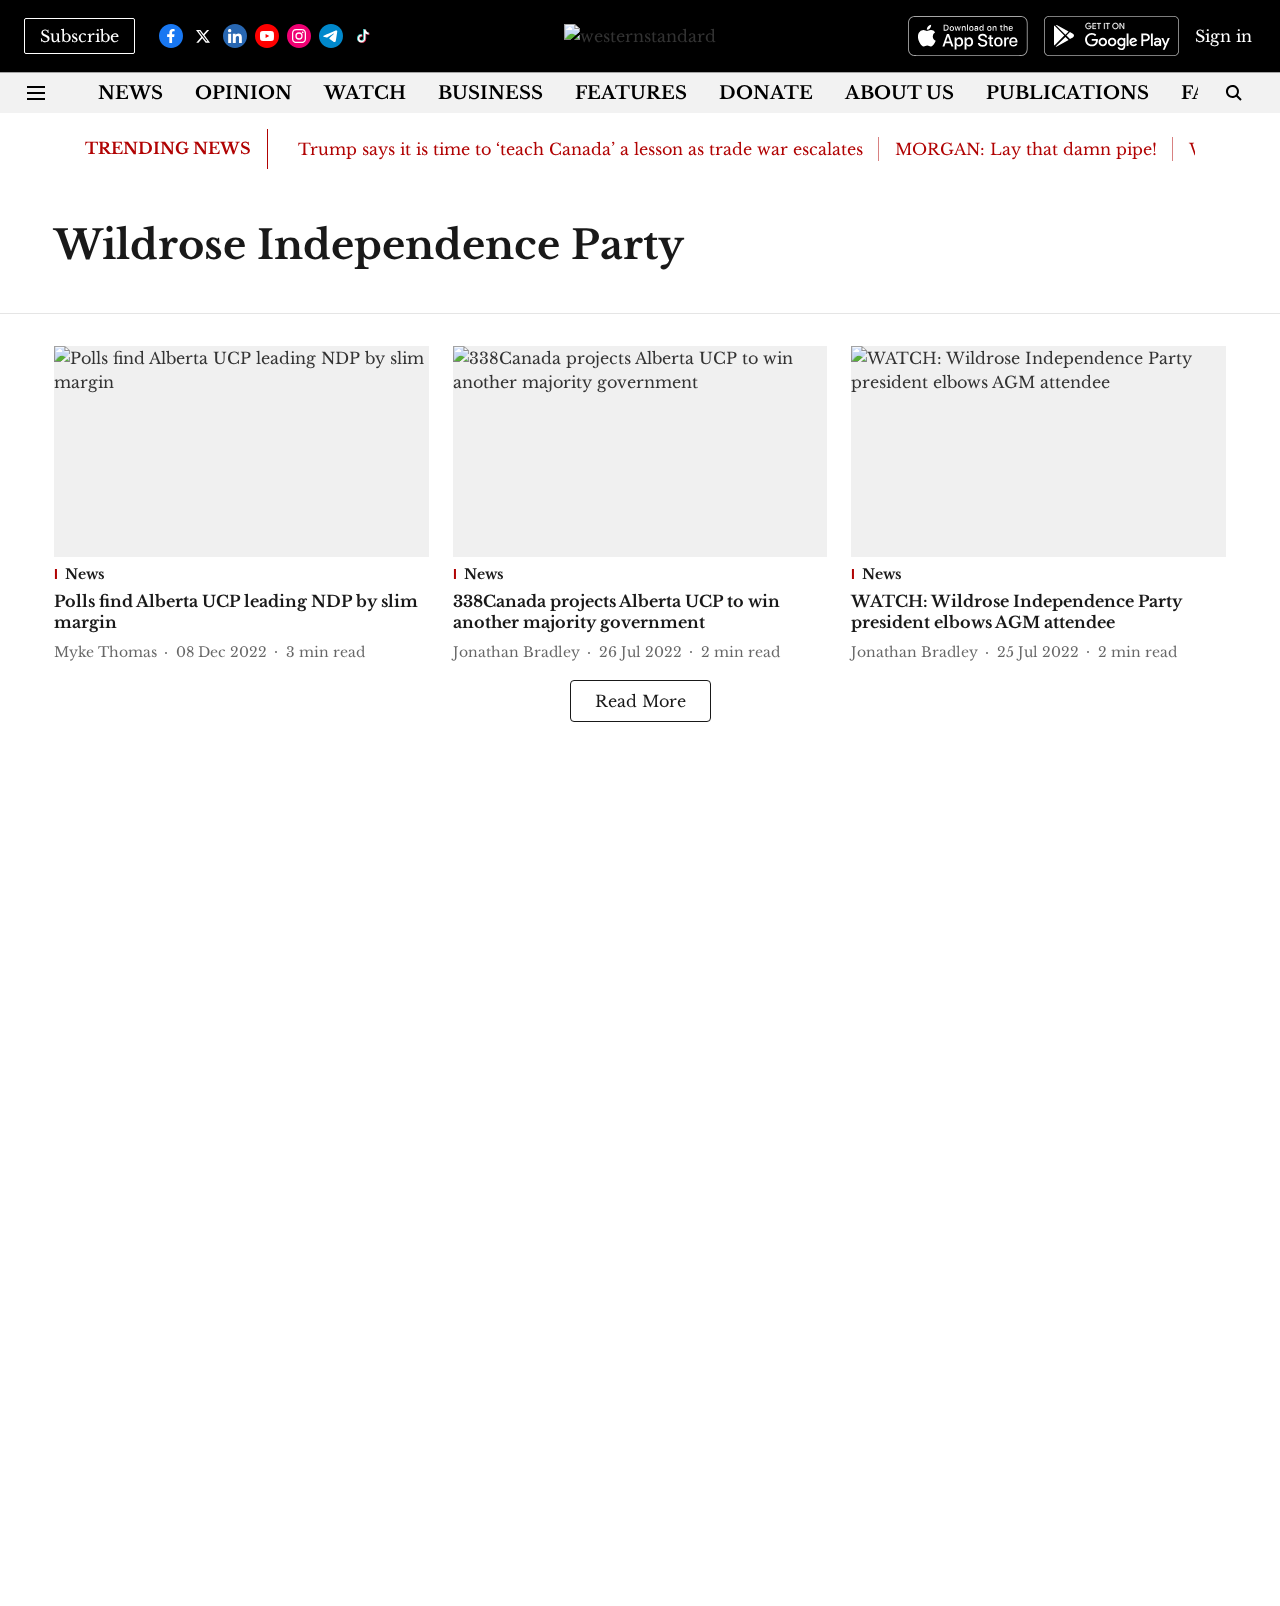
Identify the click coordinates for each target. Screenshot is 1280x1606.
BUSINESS (490, 93)
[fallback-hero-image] (241, 451)
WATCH (365, 93)
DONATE (766, 93)
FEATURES (631, 93)
